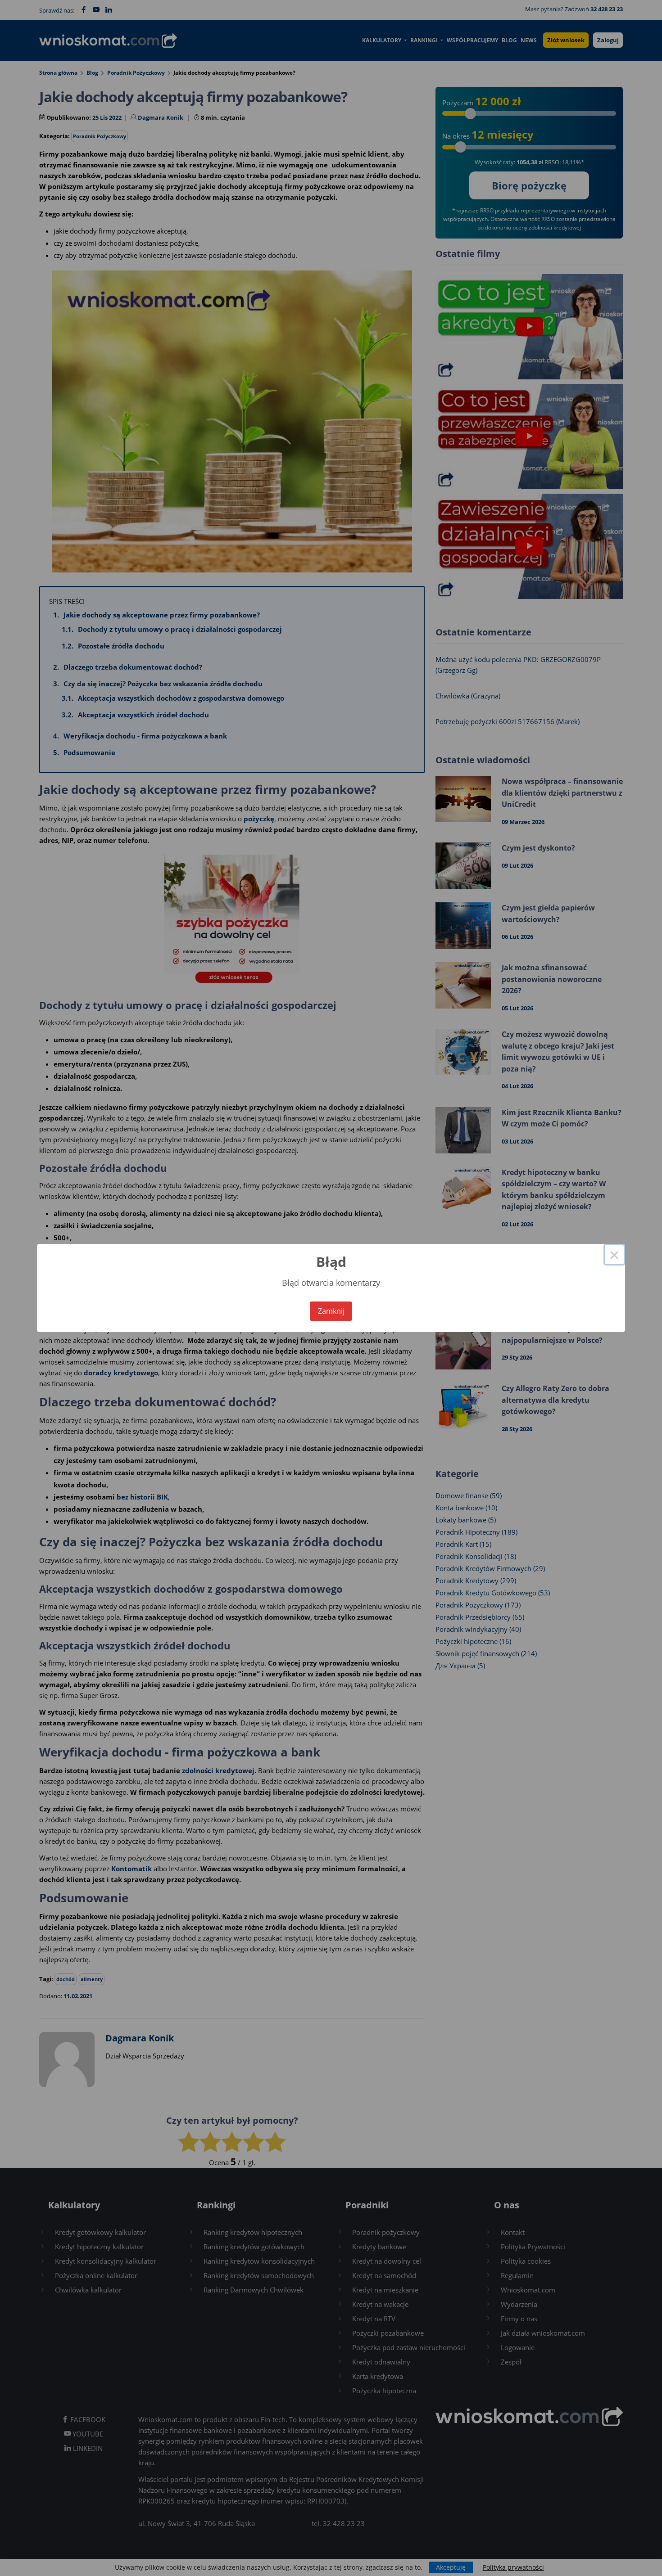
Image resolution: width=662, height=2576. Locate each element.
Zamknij (331, 1311)
